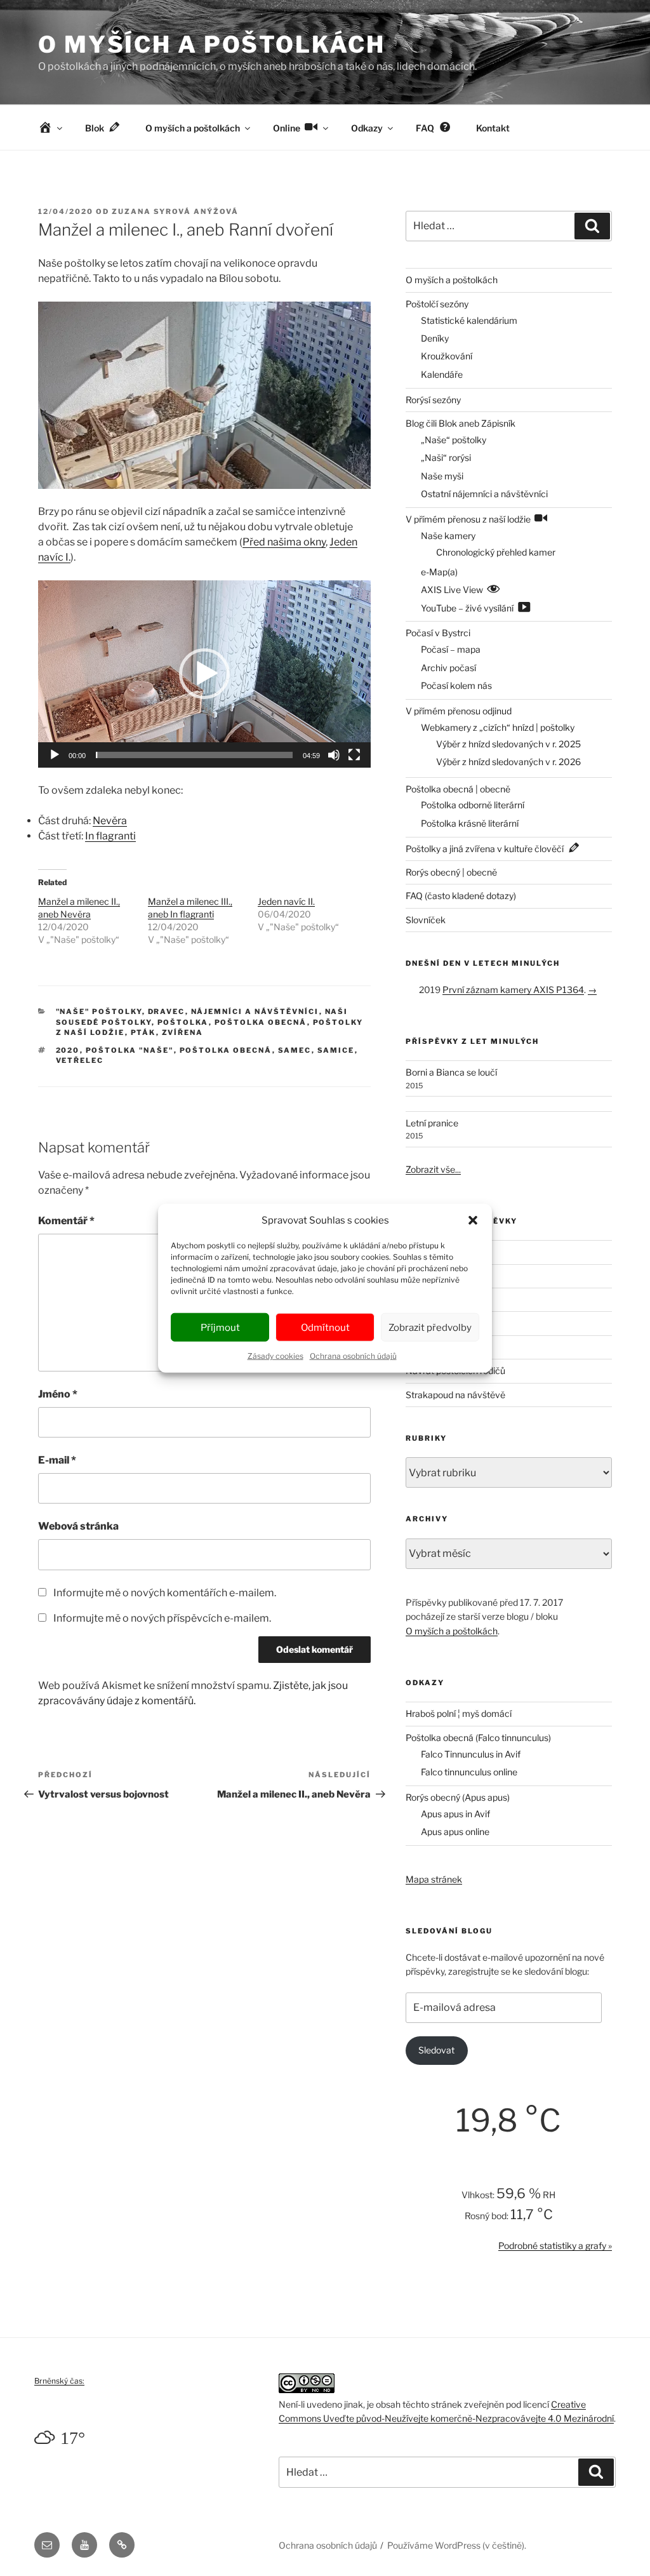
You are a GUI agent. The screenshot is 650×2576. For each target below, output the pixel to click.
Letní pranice (432, 1123)
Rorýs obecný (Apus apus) (458, 1797)
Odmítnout (325, 1327)
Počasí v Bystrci (438, 633)
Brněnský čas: (59, 2381)
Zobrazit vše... (433, 1169)
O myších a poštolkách (211, 44)
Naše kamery (448, 536)
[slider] (194, 755)
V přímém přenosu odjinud (459, 711)
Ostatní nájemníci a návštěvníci (484, 494)
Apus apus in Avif (455, 1814)
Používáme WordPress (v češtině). (457, 2545)
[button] (473, 1220)
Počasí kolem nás (456, 685)
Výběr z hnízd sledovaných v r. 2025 (508, 744)
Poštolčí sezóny (437, 304)
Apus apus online (455, 1832)
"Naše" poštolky (99, 1011)
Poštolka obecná (261, 1022)
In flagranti (110, 836)
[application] (204, 674)
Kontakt (493, 128)
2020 (68, 1050)
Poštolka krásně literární (470, 823)
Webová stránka (78, 1526)
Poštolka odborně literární (473, 805)
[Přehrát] (55, 755)
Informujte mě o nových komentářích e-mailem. (165, 1593)
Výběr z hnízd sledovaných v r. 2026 (508, 762)
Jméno (58, 1394)
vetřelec (80, 1060)
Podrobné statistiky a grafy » (555, 2246)
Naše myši (442, 476)
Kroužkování (447, 356)
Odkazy (367, 128)
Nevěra (110, 821)
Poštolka (183, 1022)
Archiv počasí (448, 668)
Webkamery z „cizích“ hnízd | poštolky (498, 727)
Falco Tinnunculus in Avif (471, 1754)
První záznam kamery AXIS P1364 (513, 990)
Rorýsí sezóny (433, 400)
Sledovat (436, 2050)
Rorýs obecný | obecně (451, 872)
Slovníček (426, 920)
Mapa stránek (434, 1879)
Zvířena (183, 1032)
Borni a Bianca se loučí (451, 1072)
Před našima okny (284, 542)
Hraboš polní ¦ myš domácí (459, 1713)
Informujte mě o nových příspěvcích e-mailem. (162, 1618)
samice (336, 1050)
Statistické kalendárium (469, 320)
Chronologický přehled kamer (496, 552)
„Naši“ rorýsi (446, 457)
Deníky (435, 338)
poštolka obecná (226, 1050)
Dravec (167, 1011)
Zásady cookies (275, 1356)
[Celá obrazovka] (354, 755)
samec (295, 1050)
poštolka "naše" (130, 1050)
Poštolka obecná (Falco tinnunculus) (478, 1738)
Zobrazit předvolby (430, 1327)
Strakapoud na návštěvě (455, 1395)
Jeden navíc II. (286, 901)
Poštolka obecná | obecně (458, 789)
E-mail (57, 1460)
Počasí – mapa (451, 649)
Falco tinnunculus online (469, 1772)
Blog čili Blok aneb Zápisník (461, 423)
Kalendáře (442, 374)
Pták (143, 1032)
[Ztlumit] (334, 755)
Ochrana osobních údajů (353, 1356)
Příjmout (220, 1327)
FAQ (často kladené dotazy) (461, 896)
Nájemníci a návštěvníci (255, 1011)
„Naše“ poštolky (454, 440)
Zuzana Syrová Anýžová (175, 211)
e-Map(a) (439, 572)
